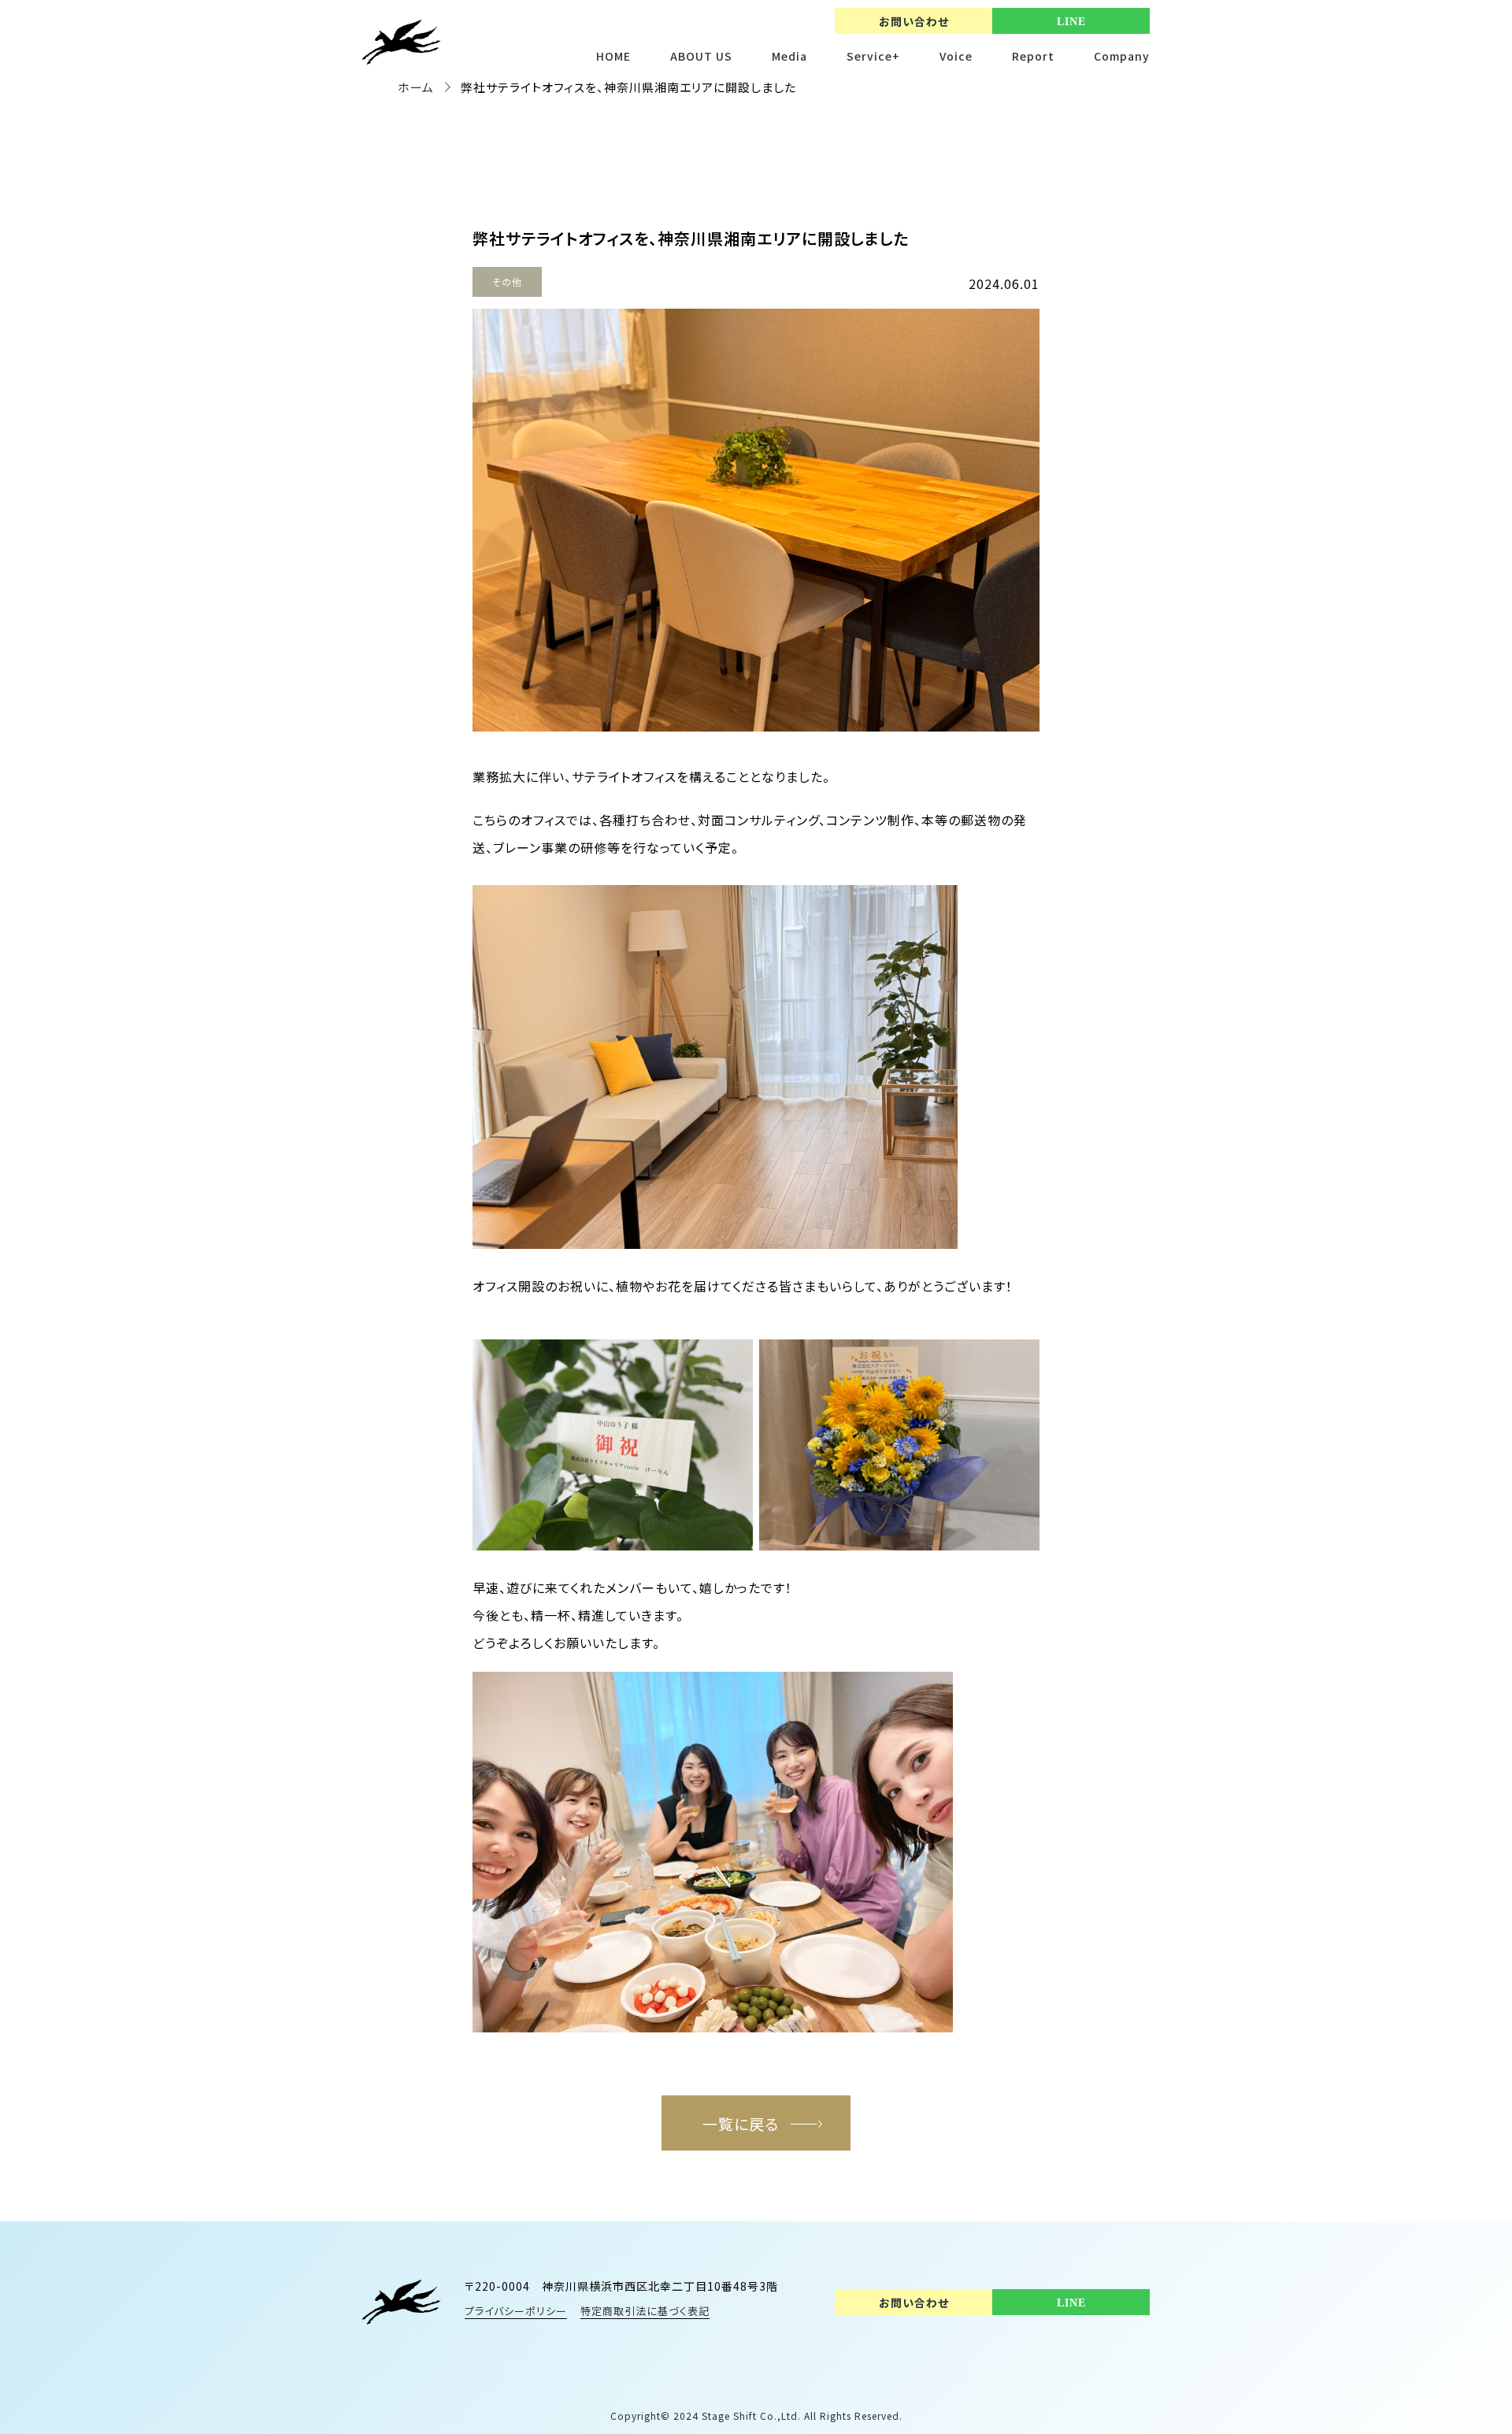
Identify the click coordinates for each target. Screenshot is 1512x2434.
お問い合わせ (914, 21)
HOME (613, 56)
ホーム (416, 87)
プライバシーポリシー (516, 2311)
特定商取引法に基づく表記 (645, 2311)
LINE (1071, 22)
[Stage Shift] (402, 2302)
